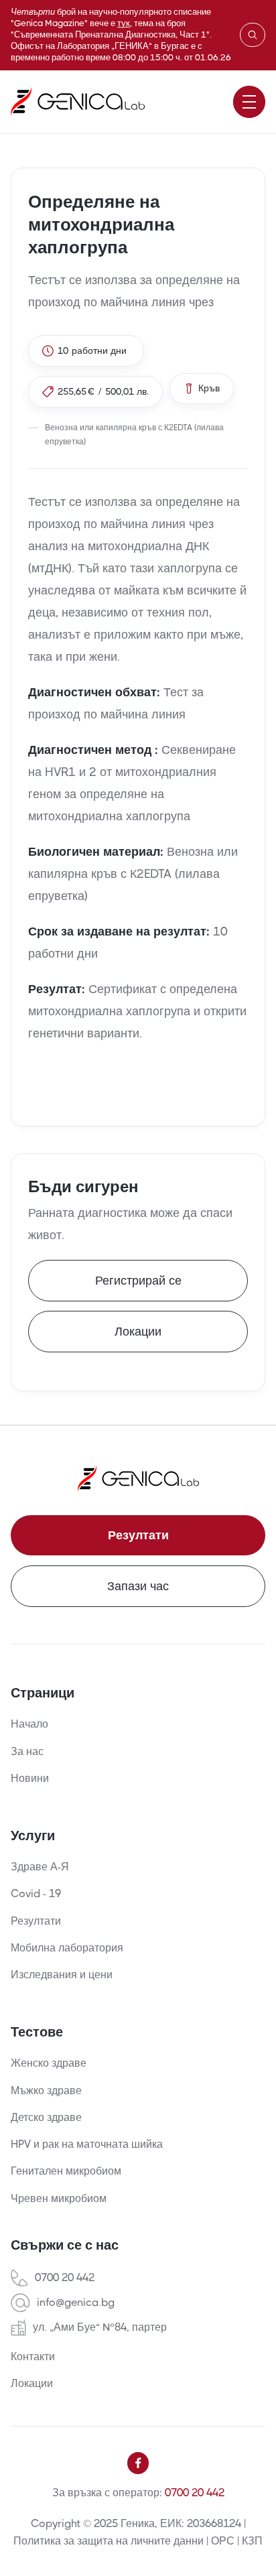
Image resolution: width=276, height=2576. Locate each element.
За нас (27, 1751)
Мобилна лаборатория (67, 1948)
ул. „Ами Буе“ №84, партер (100, 2327)
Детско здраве (46, 2117)
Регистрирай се (138, 1281)
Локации (138, 1332)
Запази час (138, 1586)
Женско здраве (49, 2063)
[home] (78, 102)
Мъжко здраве (46, 2090)
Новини (30, 1778)
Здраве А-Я (40, 1867)
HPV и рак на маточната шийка (87, 2144)
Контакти (33, 2357)
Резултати (138, 1535)
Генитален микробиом (66, 2171)
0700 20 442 (65, 2278)
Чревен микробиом (59, 2198)
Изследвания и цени (62, 1975)
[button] (249, 102)
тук (124, 23)
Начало (29, 1724)
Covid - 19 (36, 1893)
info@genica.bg (76, 2303)
